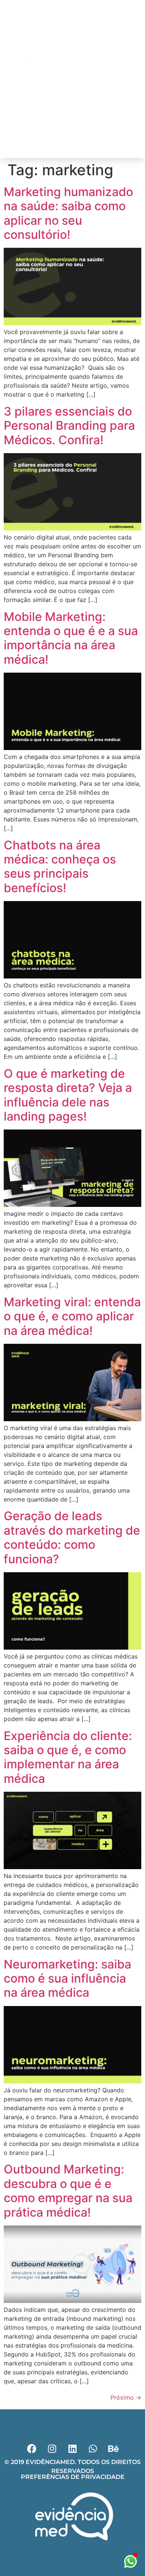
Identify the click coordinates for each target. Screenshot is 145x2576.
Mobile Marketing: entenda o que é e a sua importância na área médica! (71, 638)
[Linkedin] (91, 148)
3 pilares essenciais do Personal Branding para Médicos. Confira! (69, 426)
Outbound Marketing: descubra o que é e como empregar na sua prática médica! (68, 2191)
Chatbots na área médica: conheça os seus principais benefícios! (60, 866)
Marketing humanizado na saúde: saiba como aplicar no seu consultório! (68, 213)
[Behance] (113, 2448)
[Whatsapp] (79, 148)
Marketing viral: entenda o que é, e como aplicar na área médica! (72, 1316)
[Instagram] (66, 148)
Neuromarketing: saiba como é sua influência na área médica (67, 1979)
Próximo (126, 2397)
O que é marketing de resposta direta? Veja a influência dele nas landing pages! (68, 1095)
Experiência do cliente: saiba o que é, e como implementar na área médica (68, 1757)
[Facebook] (54, 148)
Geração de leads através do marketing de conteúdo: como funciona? (72, 1537)
